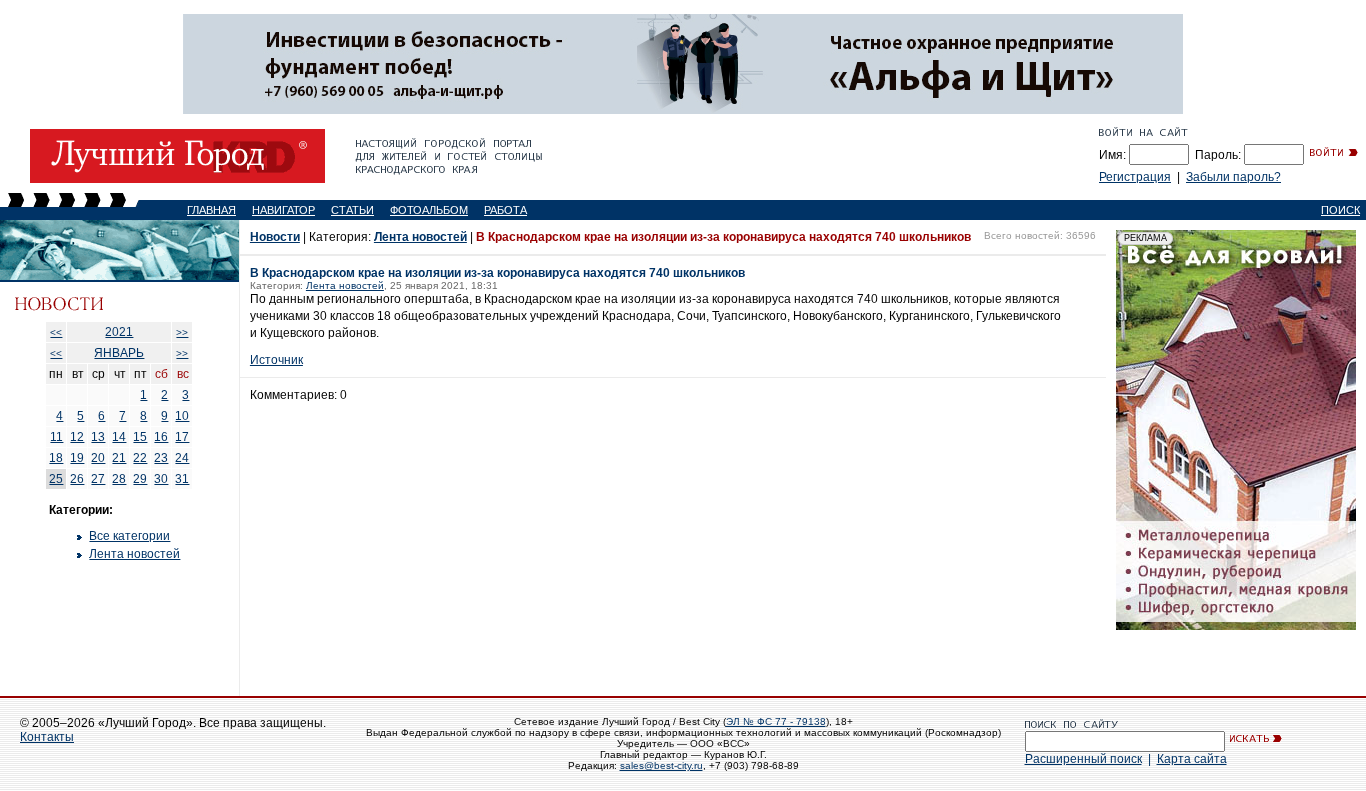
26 (77, 479)
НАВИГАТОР (283, 210)
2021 (119, 332)
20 (98, 458)
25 (56, 479)
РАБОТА (505, 210)
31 (182, 479)
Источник (276, 360)
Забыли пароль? (1233, 177)
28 (119, 479)
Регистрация (1135, 177)
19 (77, 458)
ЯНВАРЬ (119, 353)
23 (161, 458)
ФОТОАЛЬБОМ (429, 210)
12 (77, 437)
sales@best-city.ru (661, 765)
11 (56, 437)
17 (182, 437)
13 (98, 437)
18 (56, 458)
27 (98, 479)
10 (182, 416)
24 (182, 458)
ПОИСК (1340, 210)
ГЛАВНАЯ (211, 210)
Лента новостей (134, 554)
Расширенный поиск (1083, 759)
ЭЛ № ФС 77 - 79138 (776, 721)
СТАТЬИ (352, 210)
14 (119, 437)
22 (140, 458)
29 (140, 479)
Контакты (47, 737)
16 (161, 437)
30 (161, 479)
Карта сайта (1192, 759)
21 (119, 458)
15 (140, 437)
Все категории (129, 536)
